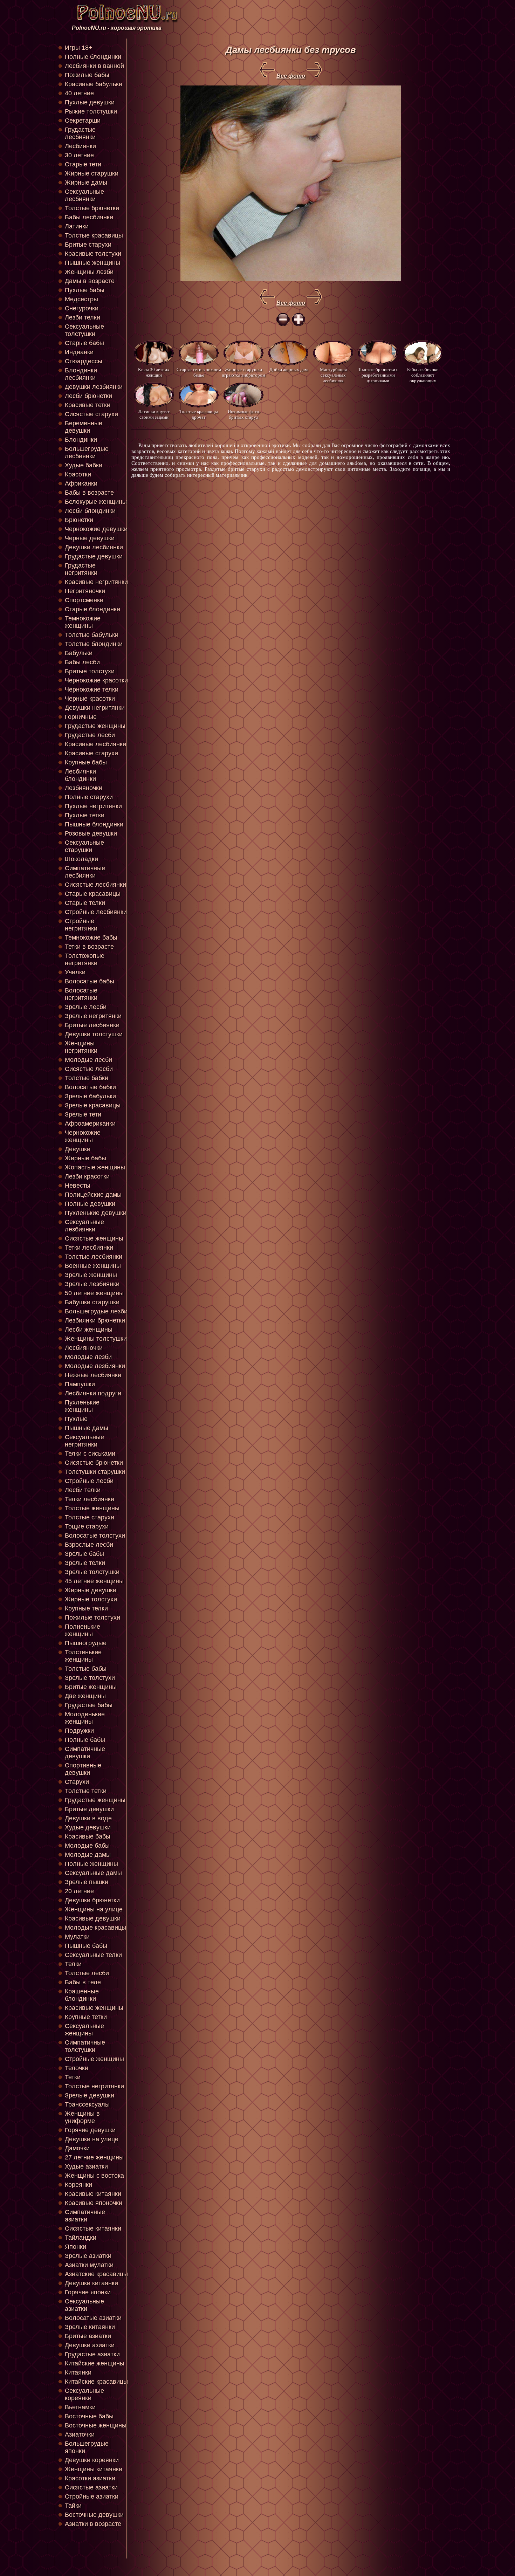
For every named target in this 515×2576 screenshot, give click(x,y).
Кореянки (78, 2185)
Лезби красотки (87, 1176)
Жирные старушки (92, 173)
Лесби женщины (89, 1330)
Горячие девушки (90, 2130)
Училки (75, 972)
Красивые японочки (94, 2203)
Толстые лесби (87, 1973)
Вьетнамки (80, 2407)
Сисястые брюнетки (94, 1463)
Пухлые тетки (85, 815)
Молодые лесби (88, 1060)
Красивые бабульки (94, 84)
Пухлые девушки (90, 102)
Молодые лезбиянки (95, 1366)
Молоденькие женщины (85, 1718)
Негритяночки (85, 591)
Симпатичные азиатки (85, 2216)
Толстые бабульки (92, 635)
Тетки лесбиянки (89, 1248)
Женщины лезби (89, 272)
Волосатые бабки (90, 1087)
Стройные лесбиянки (96, 912)
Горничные (81, 717)
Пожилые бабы (87, 75)
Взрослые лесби (89, 1545)
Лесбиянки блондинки (80, 775)
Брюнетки (79, 520)
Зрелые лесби (86, 1007)
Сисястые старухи (91, 414)
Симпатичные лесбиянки (85, 872)
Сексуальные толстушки (84, 330)
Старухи (77, 1782)
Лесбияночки (84, 1348)
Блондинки (81, 440)
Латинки (77, 226)
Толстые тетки (86, 1791)
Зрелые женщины (91, 1275)
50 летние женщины (94, 1293)
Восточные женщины (96, 2425)
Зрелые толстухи (90, 1678)
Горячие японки (88, 2292)
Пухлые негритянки (93, 806)
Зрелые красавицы (93, 1105)
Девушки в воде (88, 1818)
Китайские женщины (95, 2363)
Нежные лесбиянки (93, 1375)
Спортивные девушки (83, 1769)
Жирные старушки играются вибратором (243, 372)
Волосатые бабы (90, 981)
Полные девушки (90, 1204)
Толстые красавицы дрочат (199, 414)
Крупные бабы (86, 762)
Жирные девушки (91, 1590)
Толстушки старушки (95, 1472)
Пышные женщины (92, 263)
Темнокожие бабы (91, 937)
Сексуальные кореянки (84, 2394)
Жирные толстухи (91, 1599)
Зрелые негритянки (93, 1016)
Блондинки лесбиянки (81, 374)
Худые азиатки (86, 2166)
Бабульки (79, 653)
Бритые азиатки (88, 2336)
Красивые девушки (93, 1918)
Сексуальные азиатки (84, 2305)
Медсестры (81, 299)
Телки (73, 1964)
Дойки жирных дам (289, 369)
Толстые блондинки (94, 644)
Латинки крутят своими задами (154, 414)
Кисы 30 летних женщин (154, 372)
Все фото (291, 76)
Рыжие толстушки (91, 111)
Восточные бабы (89, 2416)
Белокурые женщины (96, 502)
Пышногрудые (86, 1643)
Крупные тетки (86, 2017)
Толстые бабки (87, 1078)
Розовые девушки (91, 833)
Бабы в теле (83, 1982)
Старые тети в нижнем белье (199, 372)
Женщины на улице (94, 1909)
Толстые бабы (86, 1669)
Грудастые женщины (95, 726)
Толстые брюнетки (92, 208)
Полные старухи (89, 797)
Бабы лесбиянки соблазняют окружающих (423, 375)
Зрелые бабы (84, 1554)
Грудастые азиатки (92, 2354)
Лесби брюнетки (88, 396)
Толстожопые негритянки (85, 959)
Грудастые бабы (89, 1705)
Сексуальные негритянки (84, 1441)
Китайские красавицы (96, 2382)
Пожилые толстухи (92, 1617)
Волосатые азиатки (93, 2318)
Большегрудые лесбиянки (87, 452)
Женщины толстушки (96, 1339)
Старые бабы (84, 343)
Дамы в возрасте (90, 281)
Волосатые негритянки (81, 994)
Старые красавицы (93, 894)
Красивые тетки (88, 405)
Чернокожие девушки (96, 529)
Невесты (78, 1186)
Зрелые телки (85, 1563)
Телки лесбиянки (90, 1499)
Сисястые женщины (94, 1238)
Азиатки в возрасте (93, 2524)
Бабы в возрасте (89, 493)
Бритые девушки (89, 1809)
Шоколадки (81, 859)
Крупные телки (86, 1608)
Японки (75, 2247)
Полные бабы (85, 1740)
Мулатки (77, 1937)
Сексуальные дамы (93, 1873)
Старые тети (83, 164)
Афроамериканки (90, 1124)
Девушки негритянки (95, 708)
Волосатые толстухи (95, 1536)
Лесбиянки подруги (93, 1393)
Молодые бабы (87, 1846)
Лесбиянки (80, 146)
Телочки (77, 2068)
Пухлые (76, 1419)
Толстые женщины (92, 1508)
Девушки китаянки (91, 2283)
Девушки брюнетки (92, 1900)
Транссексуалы (87, 2104)
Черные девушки (90, 538)
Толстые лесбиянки (94, 1257)
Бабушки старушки (92, 1302)
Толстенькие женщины (83, 1656)
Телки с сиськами (90, 1454)
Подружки (79, 1731)
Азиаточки (80, 2434)
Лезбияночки (84, 788)
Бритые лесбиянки (92, 1025)
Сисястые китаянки (93, 2228)
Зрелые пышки (87, 1882)
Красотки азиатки (90, 2478)
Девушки (78, 1149)
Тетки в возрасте (89, 947)
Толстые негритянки (94, 2086)
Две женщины (85, 1696)
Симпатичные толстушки (85, 2046)
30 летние (79, 155)
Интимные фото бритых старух (243, 414)
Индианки (79, 352)
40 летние (79, 93)
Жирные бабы (85, 1158)
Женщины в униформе (82, 2117)
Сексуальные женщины (84, 2030)
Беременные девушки (84, 427)
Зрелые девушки (90, 2095)
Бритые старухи (88, 245)
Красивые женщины (94, 2008)
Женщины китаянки (94, 2469)
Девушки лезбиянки (94, 387)
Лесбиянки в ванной (94, 66)
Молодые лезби (88, 1357)
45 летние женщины (94, 1581)
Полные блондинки (93, 57)
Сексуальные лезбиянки (84, 1226)
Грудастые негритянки (81, 569)
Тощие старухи (87, 1526)
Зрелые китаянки (90, 2327)
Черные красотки (90, 699)
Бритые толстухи (90, 671)
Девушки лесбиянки (94, 547)
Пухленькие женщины (82, 1406)
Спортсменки (84, 600)
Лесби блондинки (90, 511)
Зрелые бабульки (90, 1096)
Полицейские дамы (93, 1195)
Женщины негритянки (81, 1047)
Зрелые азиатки (88, 2256)
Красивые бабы (88, 1836)
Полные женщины (91, 1864)
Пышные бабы (86, 1946)
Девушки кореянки (92, 2460)
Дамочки (77, 2148)
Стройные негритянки (81, 925)
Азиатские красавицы (96, 2274)
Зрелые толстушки (92, 1572)
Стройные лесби (89, 1481)
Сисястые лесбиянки (95, 885)
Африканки (81, 483)
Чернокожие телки (92, 689)
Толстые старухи (90, 1517)
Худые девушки (88, 1827)
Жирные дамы (86, 183)
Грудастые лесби (90, 735)
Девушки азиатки (90, 2345)
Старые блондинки (92, 609)
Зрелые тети (83, 1114)
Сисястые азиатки (91, 2487)
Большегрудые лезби (96, 1311)
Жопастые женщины (95, 1167)
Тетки (73, 2077)
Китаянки (78, 2372)
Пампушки (80, 1384)
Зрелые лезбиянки (92, 1284)
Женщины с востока (94, 2176)
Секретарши (83, 121)
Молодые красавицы (95, 1928)
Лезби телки (83, 317)
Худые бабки (84, 465)
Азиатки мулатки (89, 2265)
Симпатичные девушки (85, 1753)
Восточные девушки (94, 2515)
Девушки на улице (92, 2139)
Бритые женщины (91, 1687)
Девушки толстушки (94, 1034)
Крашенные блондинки (82, 1995)
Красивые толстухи (93, 254)
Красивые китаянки (93, 2194)
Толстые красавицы (94, 235)
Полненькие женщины (83, 1630)
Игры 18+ (79, 48)
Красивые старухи (91, 753)
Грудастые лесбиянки (80, 133)
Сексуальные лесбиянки (84, 195)
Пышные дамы (87, 1428)
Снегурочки (82, 308)
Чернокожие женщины (83, 1136)
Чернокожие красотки (96, 680)
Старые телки (85, 903)
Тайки (73, 2506)
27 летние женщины (94, 2157)
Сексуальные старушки (84, 846)
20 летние (79, 1891)
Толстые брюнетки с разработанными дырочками (378, 375)
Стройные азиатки (92, 2496)
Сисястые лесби (89, 1069)
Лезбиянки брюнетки (95, 1320)
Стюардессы (84, 361)
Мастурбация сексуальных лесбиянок (333, 375)
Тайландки (81, 2238)
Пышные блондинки (94, 824)
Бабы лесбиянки (89, 217)
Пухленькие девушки (96, 1213)
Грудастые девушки (94, 556)
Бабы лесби (82, 662)
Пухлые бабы (85, 290)
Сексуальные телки (93, 1955)
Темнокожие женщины (83, 622)
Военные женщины (93, 1266)
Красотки (78, 474)
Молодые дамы (88, 1855)
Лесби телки (83, 1490)
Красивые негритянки (96, 582)
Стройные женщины (94, 2059)
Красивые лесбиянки (95, 744)
